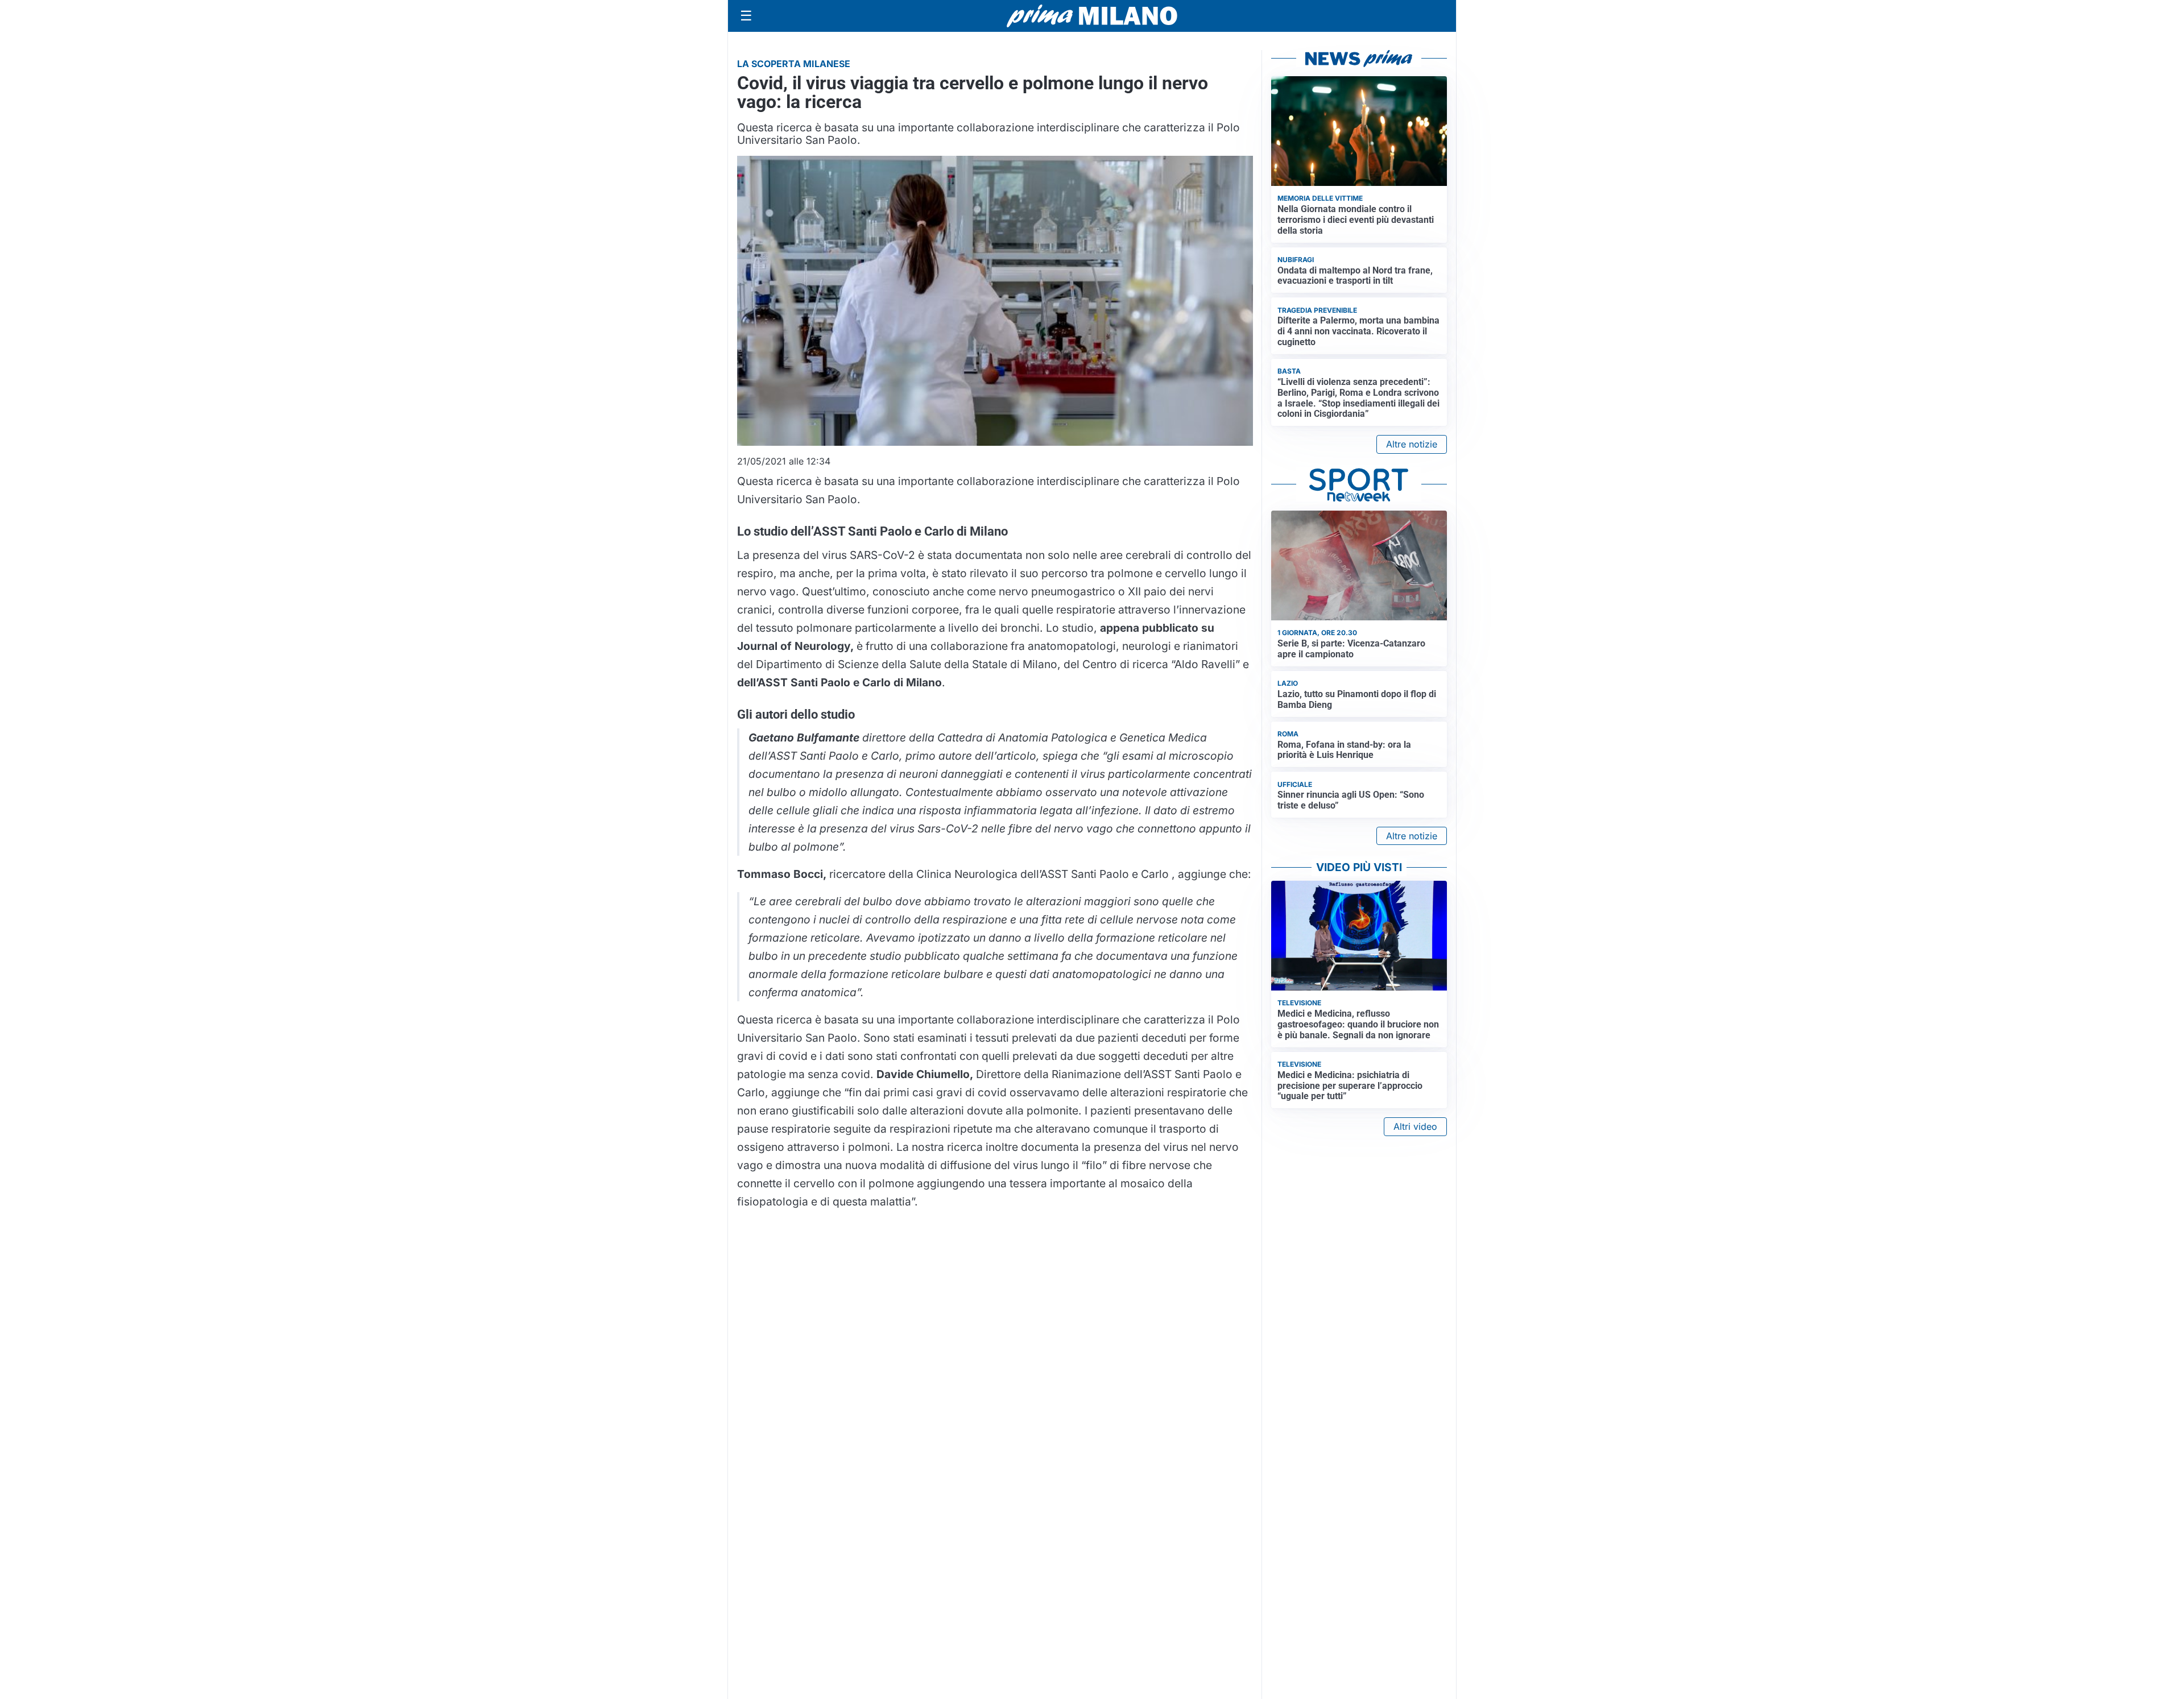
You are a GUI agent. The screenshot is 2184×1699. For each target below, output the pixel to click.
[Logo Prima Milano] (1092, 16)
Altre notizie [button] (1412, 444)
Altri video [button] (1415, 1126)
